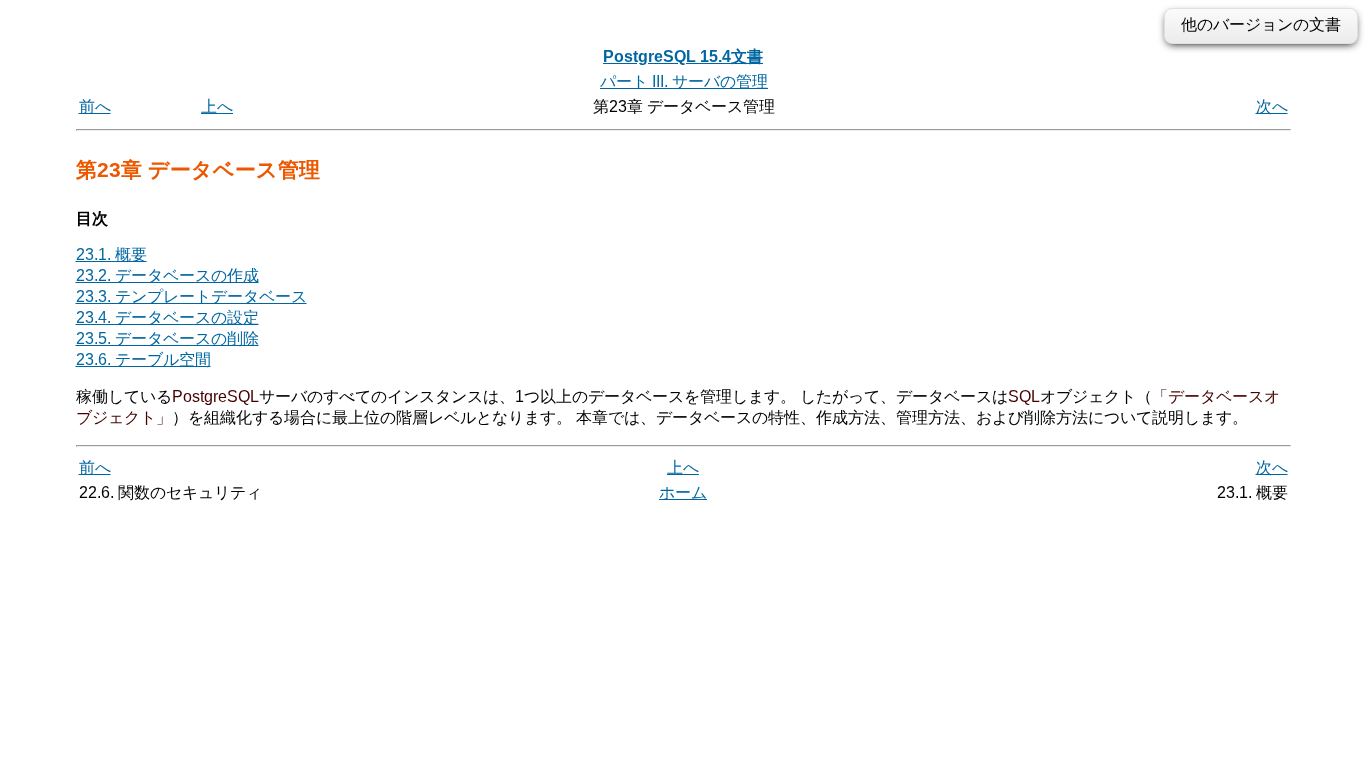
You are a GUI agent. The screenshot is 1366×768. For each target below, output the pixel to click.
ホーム (683, 492)
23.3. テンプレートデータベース (191, 296)
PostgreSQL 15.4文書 (683, 56)
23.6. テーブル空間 (143, 359)
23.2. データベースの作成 (167, 275)
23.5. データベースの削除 (167, 338)
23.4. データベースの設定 (167, 317)
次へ (1272, 106)
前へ (95, 106)
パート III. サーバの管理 (684, 81)
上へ (217, 106)
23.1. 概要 (111, 254)
